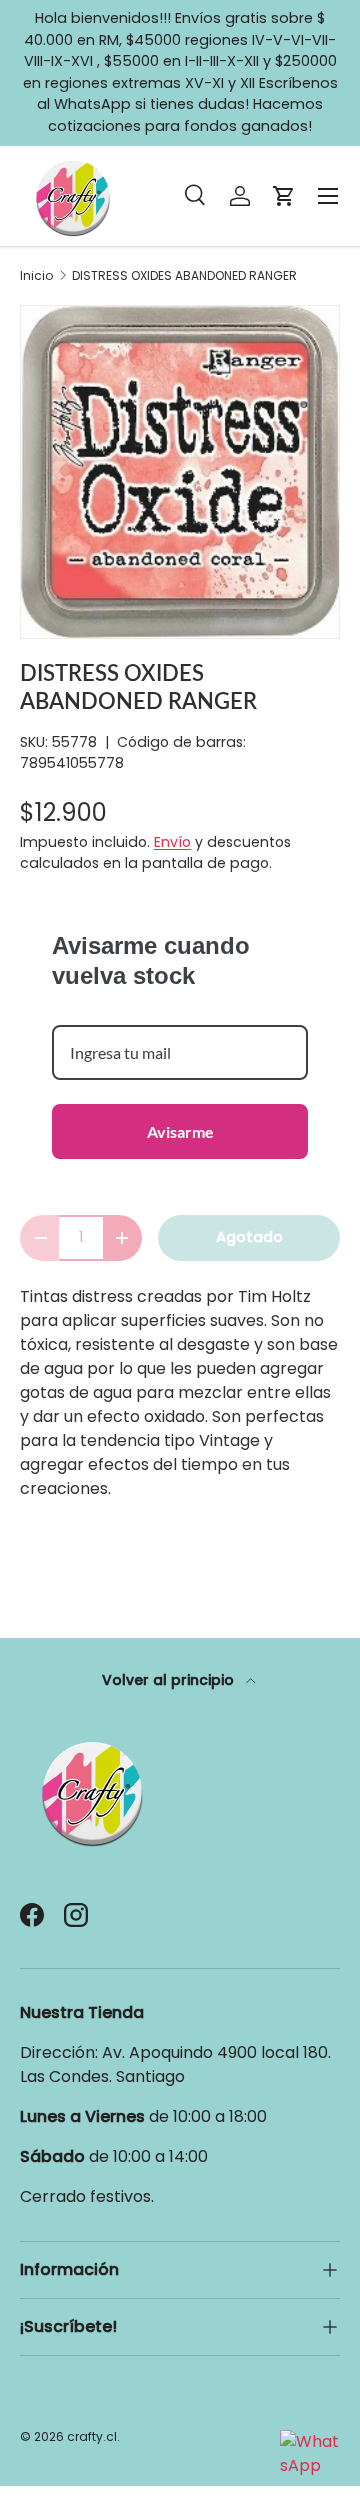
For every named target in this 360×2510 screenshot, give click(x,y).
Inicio (36, 276)
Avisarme (180, 1131)
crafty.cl (92, 2436)
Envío (172, 842)
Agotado (249, 1237)
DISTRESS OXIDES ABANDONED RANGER (184, 276)
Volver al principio (170, 1680)
